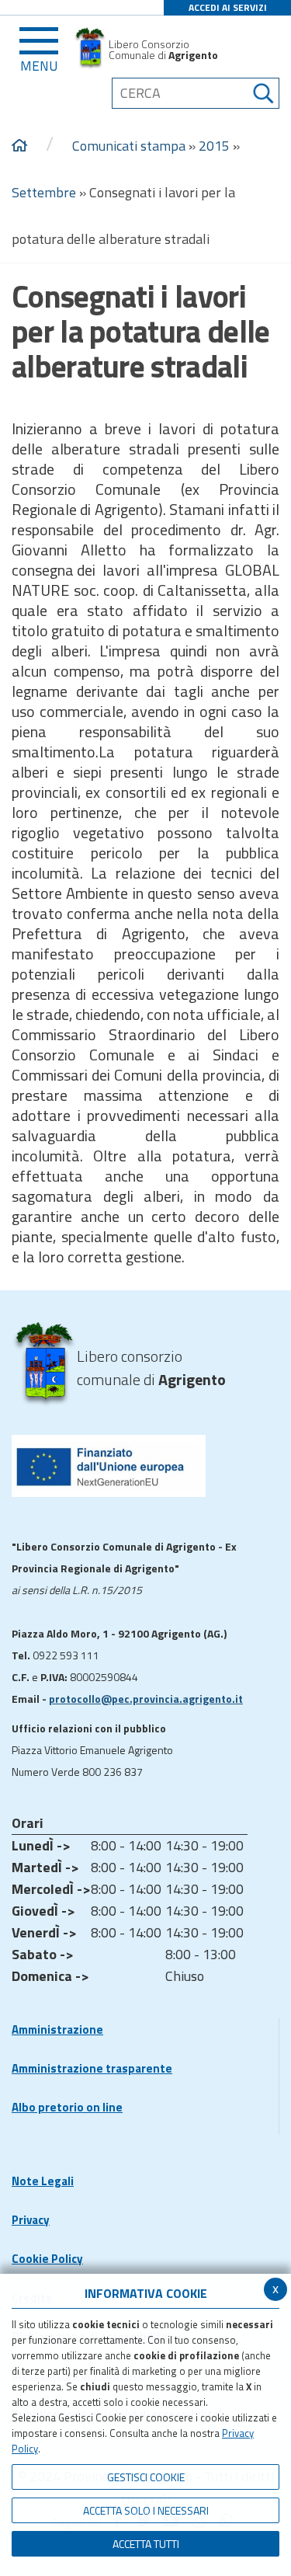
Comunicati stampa (129, 146)
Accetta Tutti (146, 2544)
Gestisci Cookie (146, 2477)
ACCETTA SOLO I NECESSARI (146, 2510)
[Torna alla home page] (19, 146)
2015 (214, 146)
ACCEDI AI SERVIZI (228, 7)
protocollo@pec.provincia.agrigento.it (146, 1699)
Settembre (44, 192)
